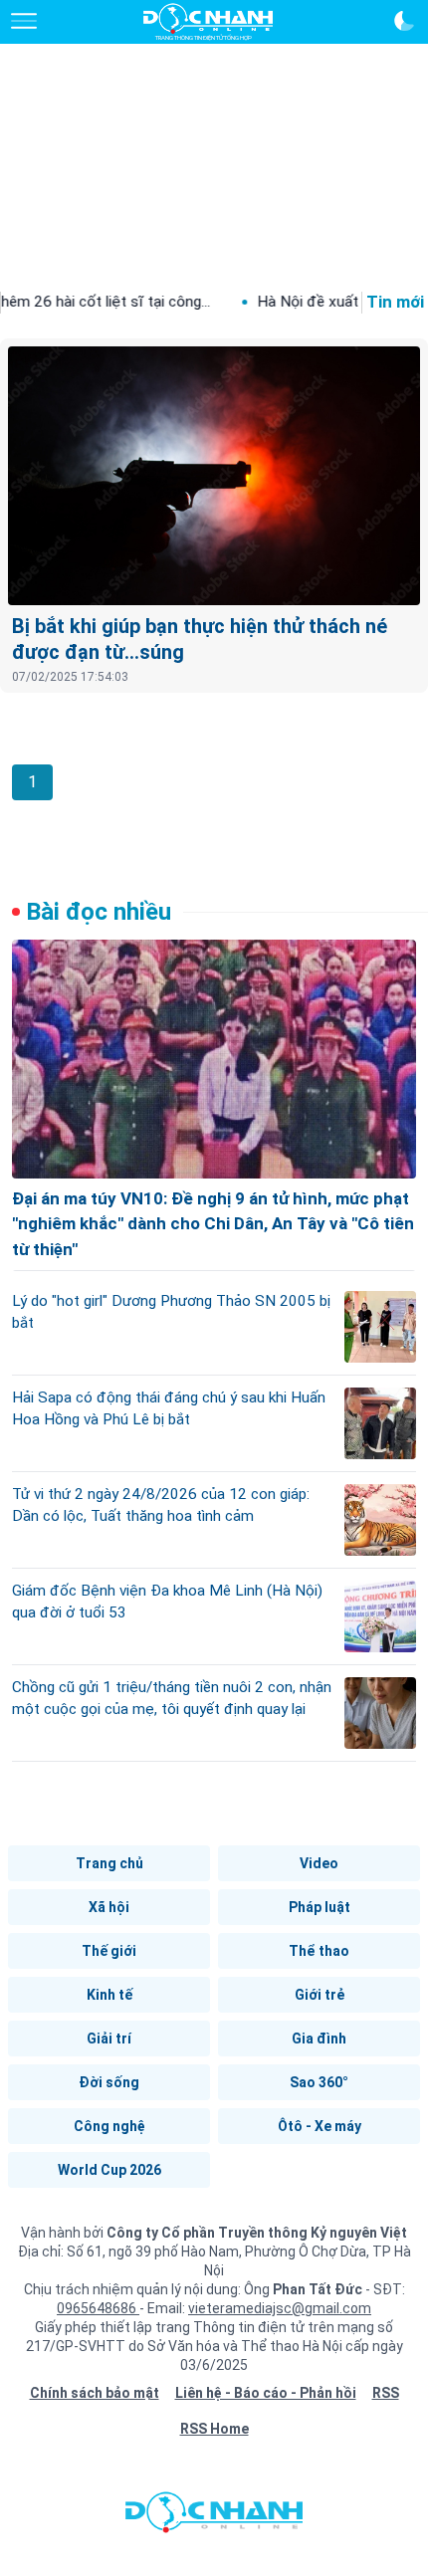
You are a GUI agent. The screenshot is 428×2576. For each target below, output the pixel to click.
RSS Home (214, 2429)
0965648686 (98, 2308)
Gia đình (319, 2039)
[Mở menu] (24, 21)
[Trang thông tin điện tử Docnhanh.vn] (208, 22)
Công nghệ (109, 2126)
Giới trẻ (320, 1995)
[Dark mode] (404, 21)
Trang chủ (109, 1863)
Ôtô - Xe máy (320, 2126)
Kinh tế (109, 1995)
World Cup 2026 (109, 2170)
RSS (386, 2393)
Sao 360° (319, 2082)
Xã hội (109, 1907)
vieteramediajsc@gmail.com (280, 2308)
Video (319, 1863)
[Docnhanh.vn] (214, 2517)
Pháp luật (320, 1907)
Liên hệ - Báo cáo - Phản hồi (266, 2393)
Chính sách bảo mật (95, 2393)
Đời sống (109, 2082)
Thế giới (109, 1951)
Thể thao (319, 1951)
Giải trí (109, 2039)
